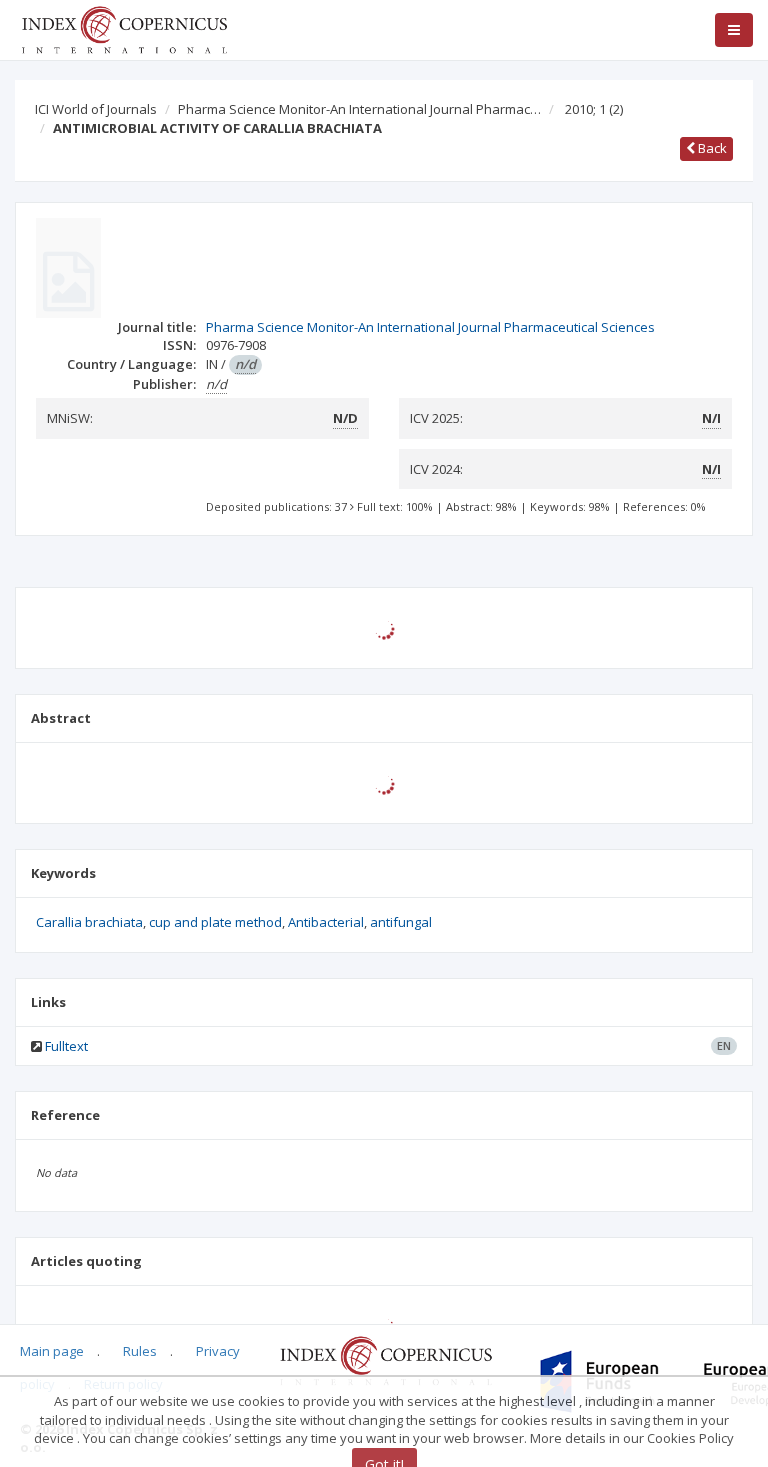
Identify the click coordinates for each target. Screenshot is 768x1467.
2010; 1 (594, 109)
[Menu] (734, 30)
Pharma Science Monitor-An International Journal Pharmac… (359, 109)
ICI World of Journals (96, 109)
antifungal (401, 922)
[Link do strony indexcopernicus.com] (385, 1360)
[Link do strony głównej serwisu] (124, 28)
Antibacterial (326, 922)
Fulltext (66, 1046)
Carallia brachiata (89, 922)
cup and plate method (215, 922)
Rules (140, 1351)
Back (711, 148)
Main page (52, 1351)
